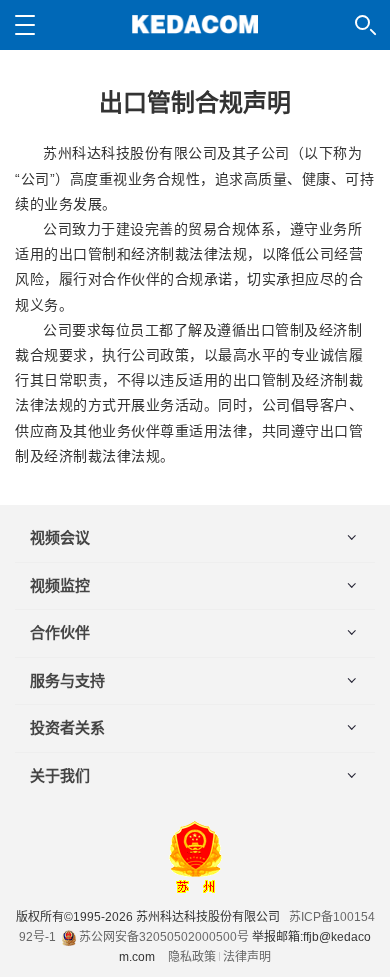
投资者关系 (67, 727)
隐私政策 (192, 957)
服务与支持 (67, 680)
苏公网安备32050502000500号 (162, 937)
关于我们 (60, 775)
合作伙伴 (60, 632)
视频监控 (60, 585)
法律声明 (247, 957)
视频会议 (60, 537)
